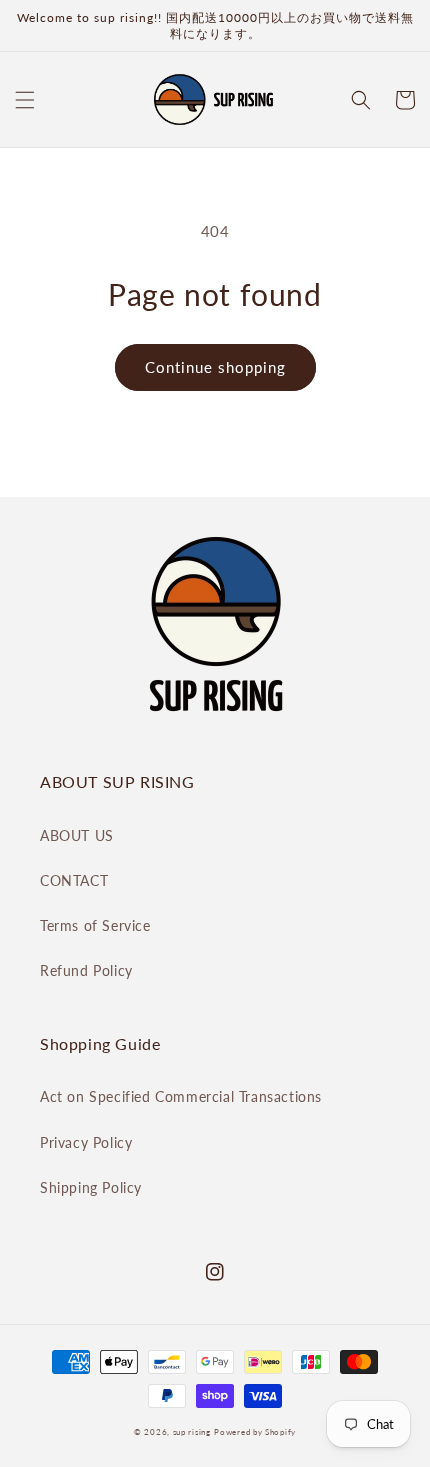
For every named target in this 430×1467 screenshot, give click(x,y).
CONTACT (74, 880)
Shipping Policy (91, 1187)
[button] (25, 100)
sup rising (192, 1432)
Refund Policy (86, 970)
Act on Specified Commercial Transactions (181, 1096)
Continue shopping (215, 367)
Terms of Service (95, 925)
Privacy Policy (86, 1142)
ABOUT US (77, 835)
